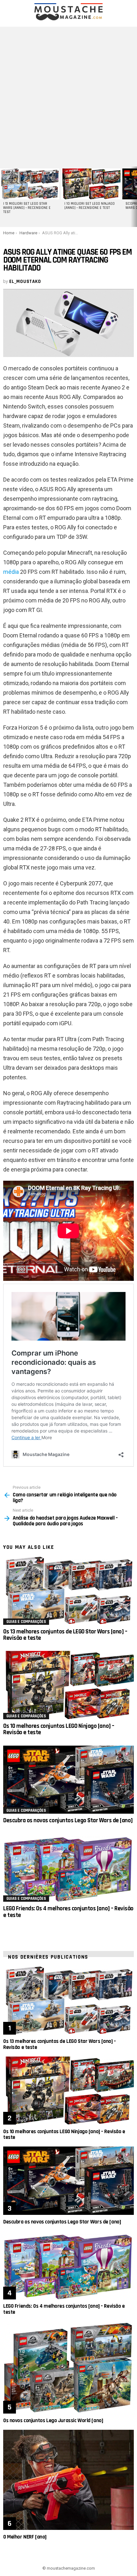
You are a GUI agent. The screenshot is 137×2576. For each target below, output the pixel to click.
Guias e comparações (26, 1622)
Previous (3, 197)
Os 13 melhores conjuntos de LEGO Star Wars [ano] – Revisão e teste (65, 1635)
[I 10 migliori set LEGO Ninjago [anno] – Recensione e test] (91, 184)
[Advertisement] (68, 95)
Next (134, 197)
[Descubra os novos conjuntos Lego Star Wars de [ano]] (68, 1780)
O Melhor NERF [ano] (25, 2537)
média (11, 572)
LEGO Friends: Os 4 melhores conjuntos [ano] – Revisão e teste (68, 1912)
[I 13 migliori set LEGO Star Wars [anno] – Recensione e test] (30, 184)
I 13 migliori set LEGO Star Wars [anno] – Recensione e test (27, 208)
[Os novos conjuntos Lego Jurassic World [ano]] (68, 2367)
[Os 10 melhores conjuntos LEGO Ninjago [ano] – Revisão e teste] (68, 1685)
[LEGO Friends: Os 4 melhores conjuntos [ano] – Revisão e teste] (68, 1868)
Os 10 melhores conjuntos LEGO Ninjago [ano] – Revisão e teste (59, 1729)
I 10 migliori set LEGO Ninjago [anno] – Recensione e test (90, 206)
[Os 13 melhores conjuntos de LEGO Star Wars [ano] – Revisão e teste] (68, 1591)
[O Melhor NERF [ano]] (68, 2480)
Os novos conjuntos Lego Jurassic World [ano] (53, 2421)
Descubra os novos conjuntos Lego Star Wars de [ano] (68, 1820)
